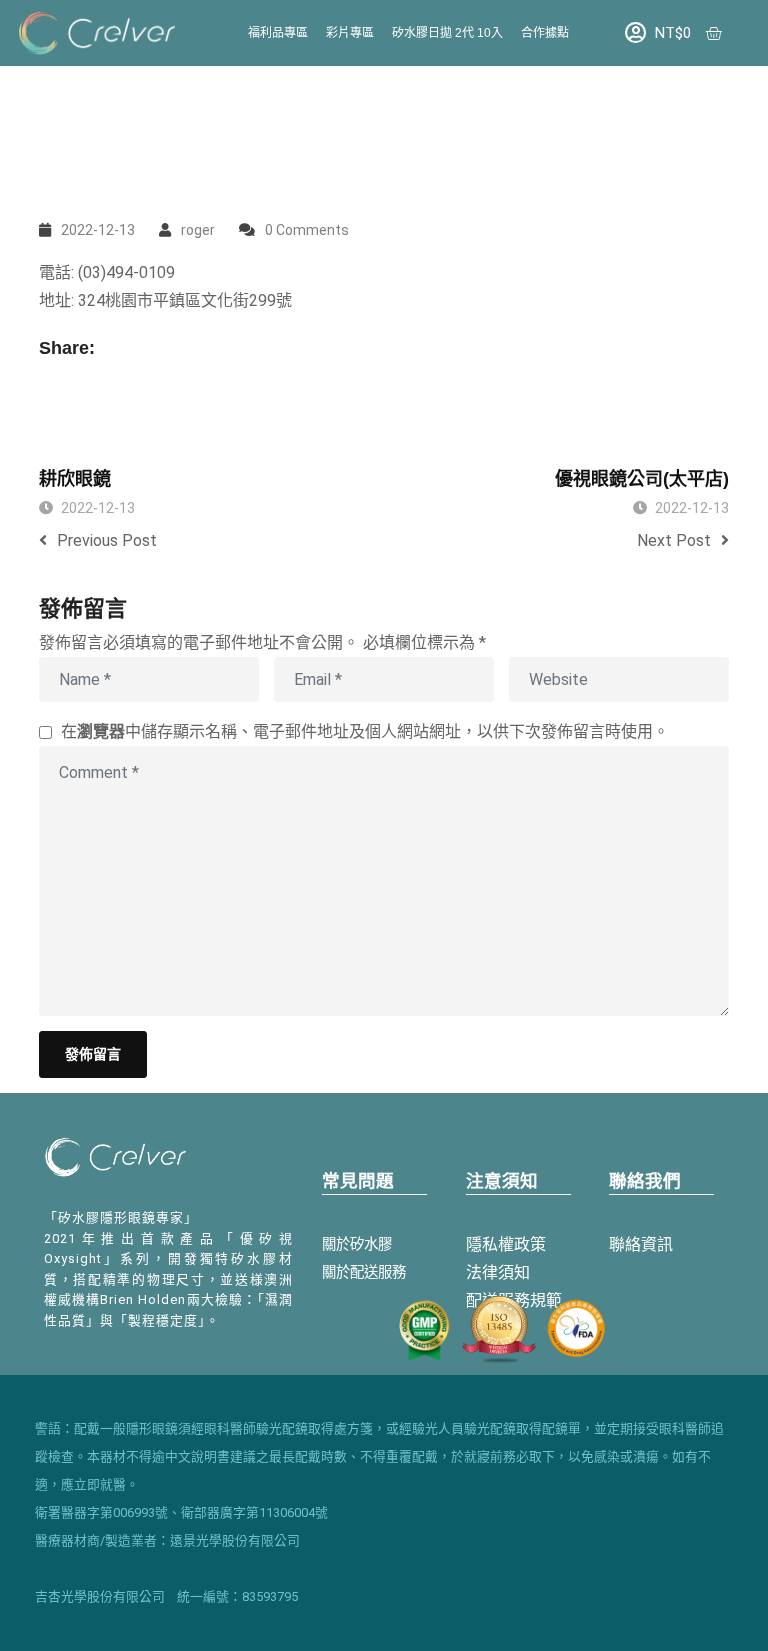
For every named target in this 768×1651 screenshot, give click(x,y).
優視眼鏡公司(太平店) (642, 479)
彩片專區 (350, 33)
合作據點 (545, 33)
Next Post (674, 540)
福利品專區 (278, 33)
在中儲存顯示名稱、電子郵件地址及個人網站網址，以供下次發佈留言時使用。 (365, 731)
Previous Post (107, 540)
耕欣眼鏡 (75, 479)
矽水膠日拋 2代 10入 (447, 33)
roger (198, 230)
